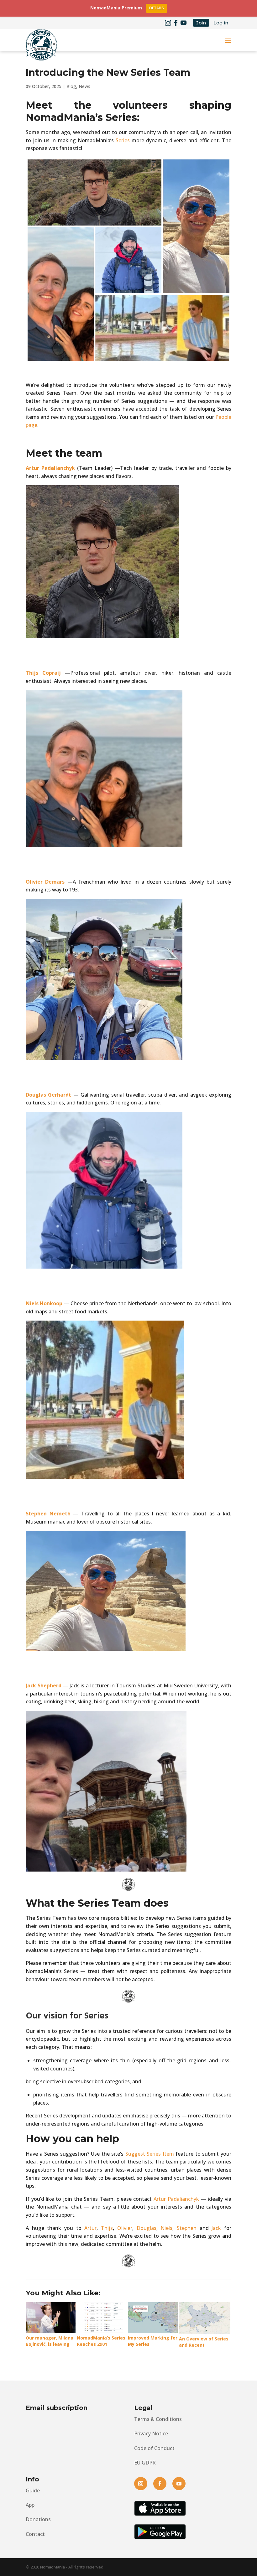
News (84, 86)
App (30, 2505)
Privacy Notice (151, 2433)
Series (123, 140)
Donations (38, 2519)
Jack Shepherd (44, 1685)
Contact (35, 2534)
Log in (221, 23)
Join (201, 23)
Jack (216, 2228)
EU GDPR (145, 2463)
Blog (71, 86)
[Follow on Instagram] (168, 23)
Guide (33, 2490)
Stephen (187, 2228)
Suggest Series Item (150, 2154)
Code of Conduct (154, 2448)
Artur (90, 2228)
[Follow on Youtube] (184, 23)
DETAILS (157, 8)
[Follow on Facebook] (176, 23)
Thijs (107, 2228)
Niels (166, 2228)
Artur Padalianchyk (176, 2199)
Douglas (147, 2228)
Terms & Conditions (158, 2419)
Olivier (125, 2228)
